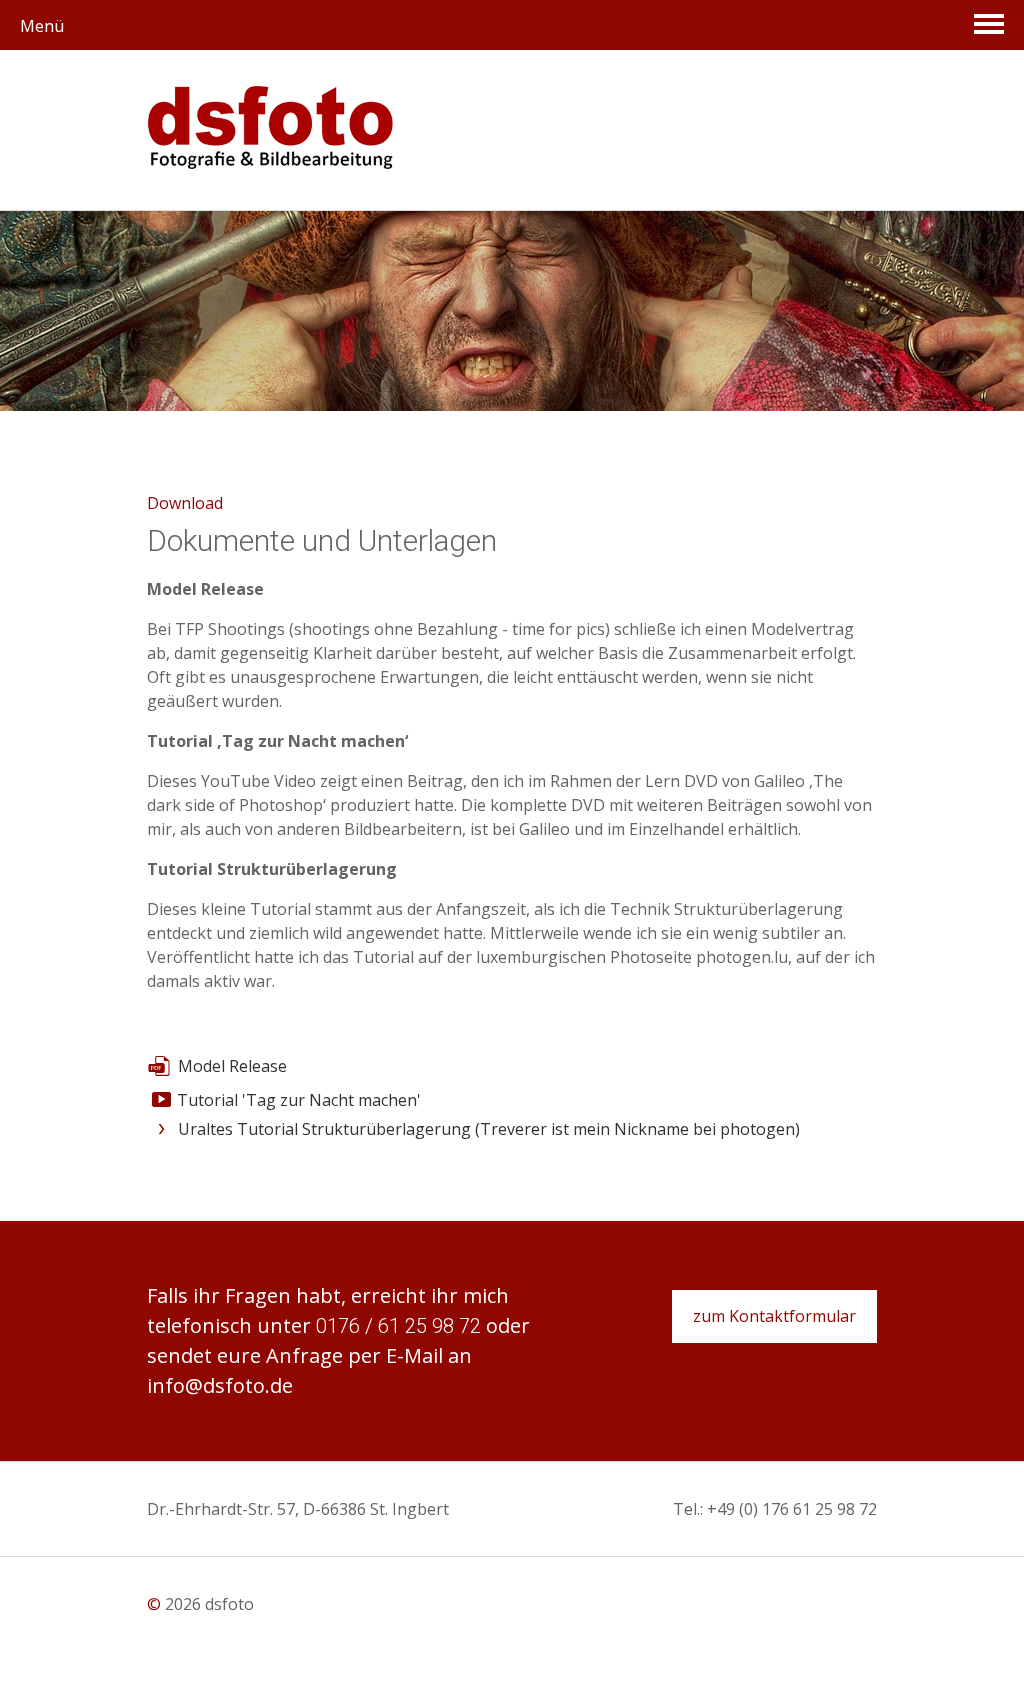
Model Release (232, 1066)
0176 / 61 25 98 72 (398, 1326)
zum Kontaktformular (774, 1316)
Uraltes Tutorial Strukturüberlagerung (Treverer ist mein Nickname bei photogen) (489, 1129)
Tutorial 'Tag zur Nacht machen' (299, 1100)
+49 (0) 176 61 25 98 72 (792, 1509)
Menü (42, 26)
